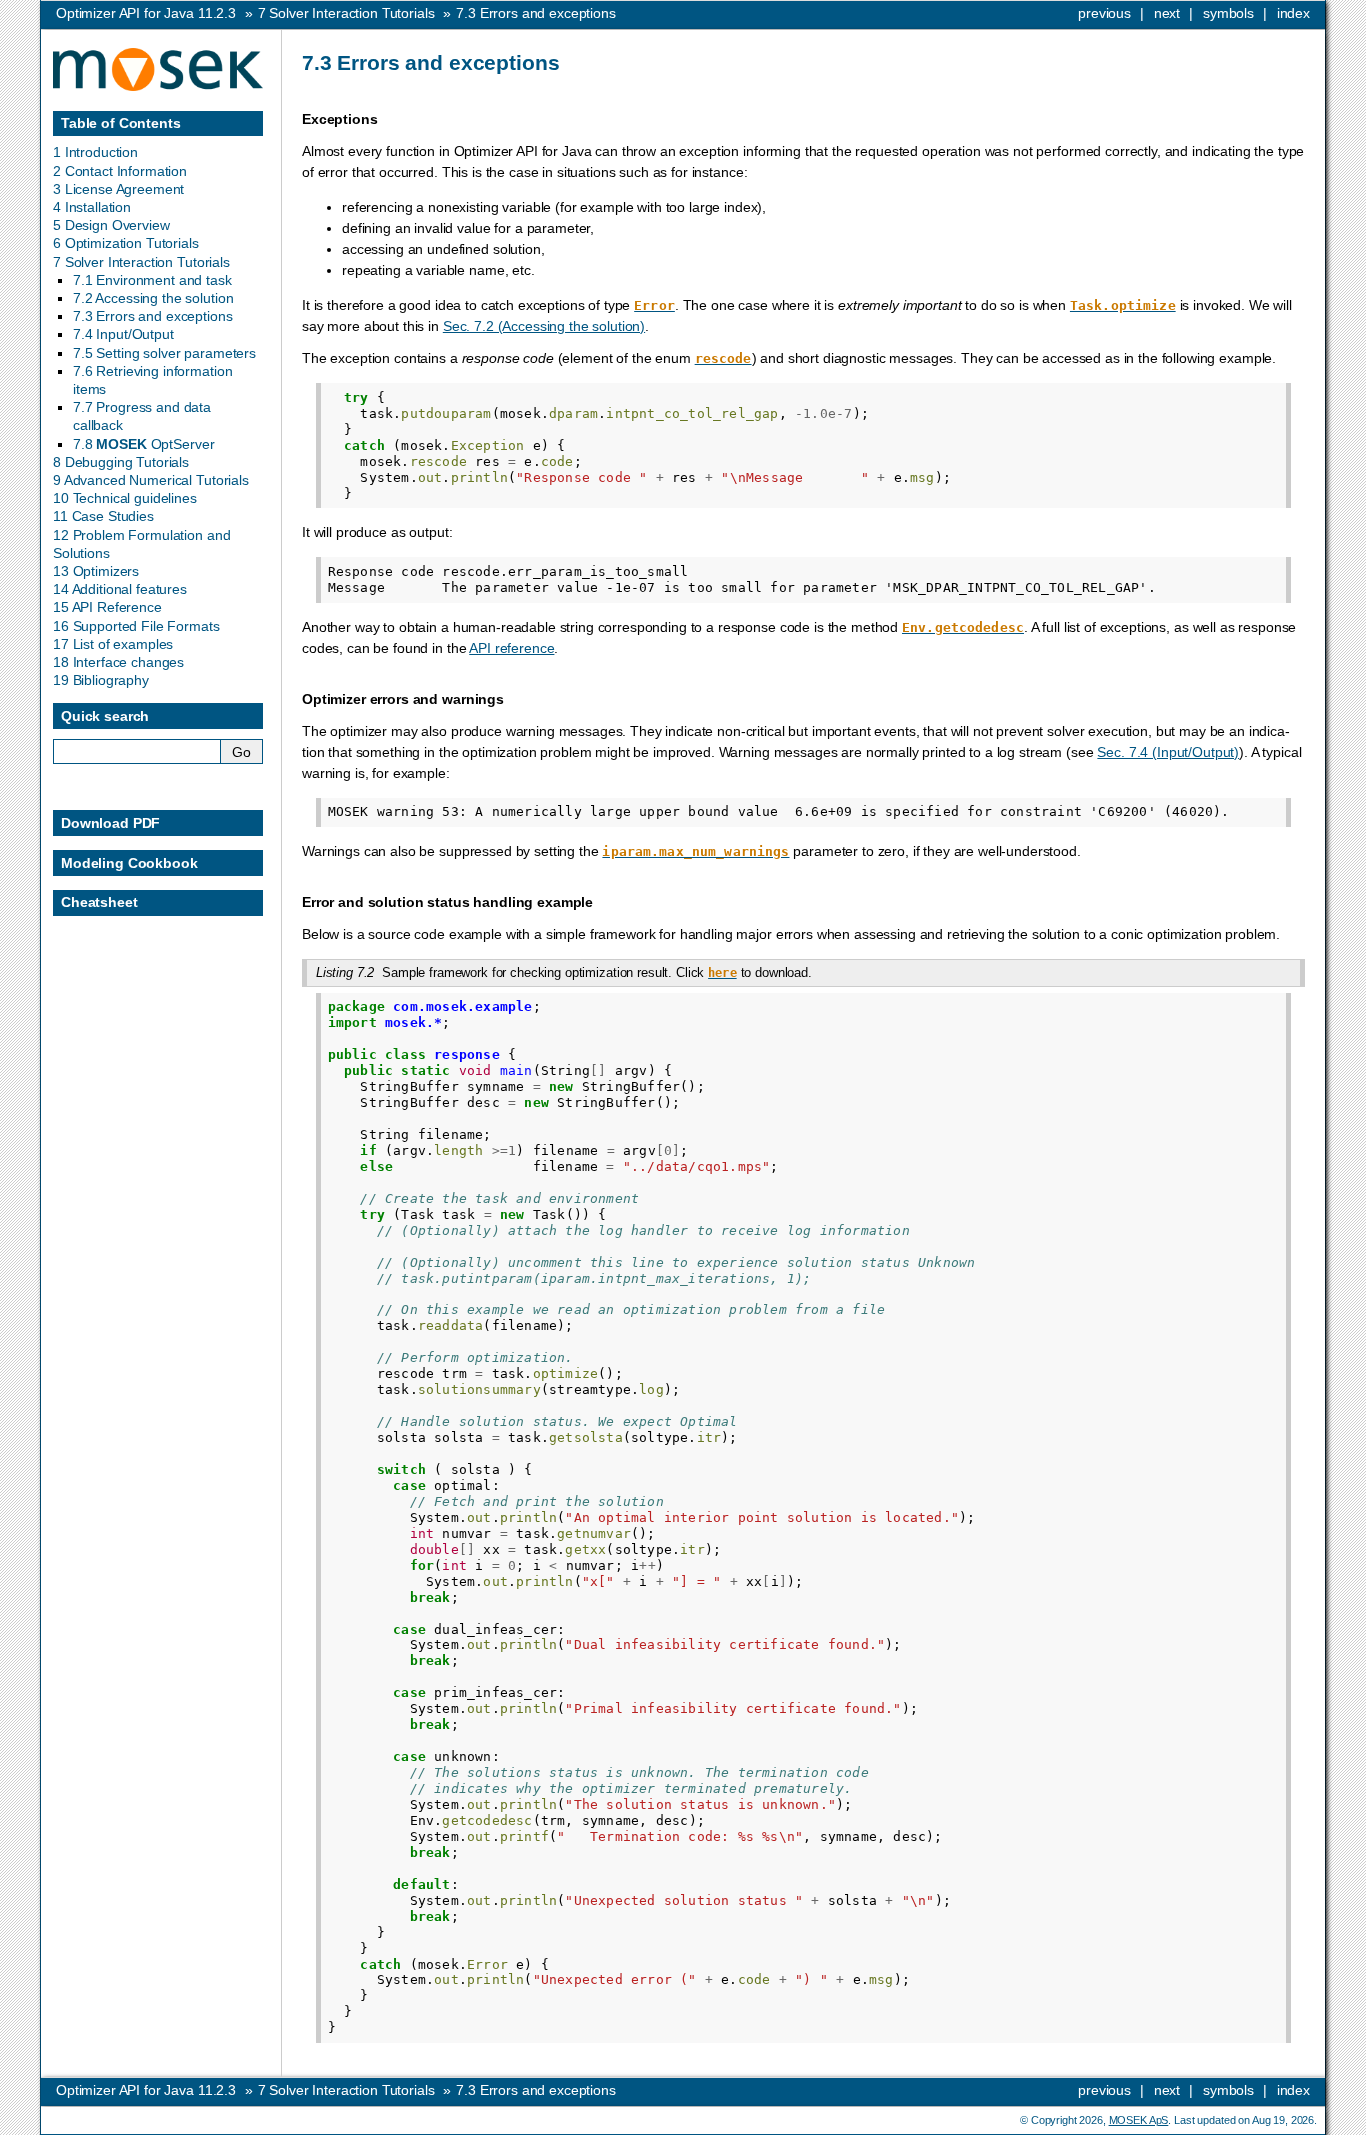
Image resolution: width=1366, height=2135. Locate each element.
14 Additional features (120, 589)
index (1293, 13)
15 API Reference (107, 607)
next (1167, 13)
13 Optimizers (96, 571)
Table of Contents (121, 123)
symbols (1228, 13)
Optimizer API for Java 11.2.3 (146, 13)
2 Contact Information (120, 171)
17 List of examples (113, 644)
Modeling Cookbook (129, 863)
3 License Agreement (118, 189)
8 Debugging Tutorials (121, 462)
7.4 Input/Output (123, 334)
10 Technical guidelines (125, 498)
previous (1104, 13)
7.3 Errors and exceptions (153, 316)
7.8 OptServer (143, 444)
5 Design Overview (111, 225)
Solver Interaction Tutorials (346, 13)
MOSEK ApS (1139, 2120)
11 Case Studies (103, 516)
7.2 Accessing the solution (153, 298)
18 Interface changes (118, 662)
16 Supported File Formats (136, 626)
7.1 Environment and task (152, 280)
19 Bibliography (101, 680)
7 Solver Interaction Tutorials (141, 262)
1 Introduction (95, 152)
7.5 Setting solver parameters (164, 353)
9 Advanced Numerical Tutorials (151, 480)
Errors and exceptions (536, 13)
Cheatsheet (99, 902)
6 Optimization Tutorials (126, 243)
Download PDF (110, 823)
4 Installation (92, 207)
